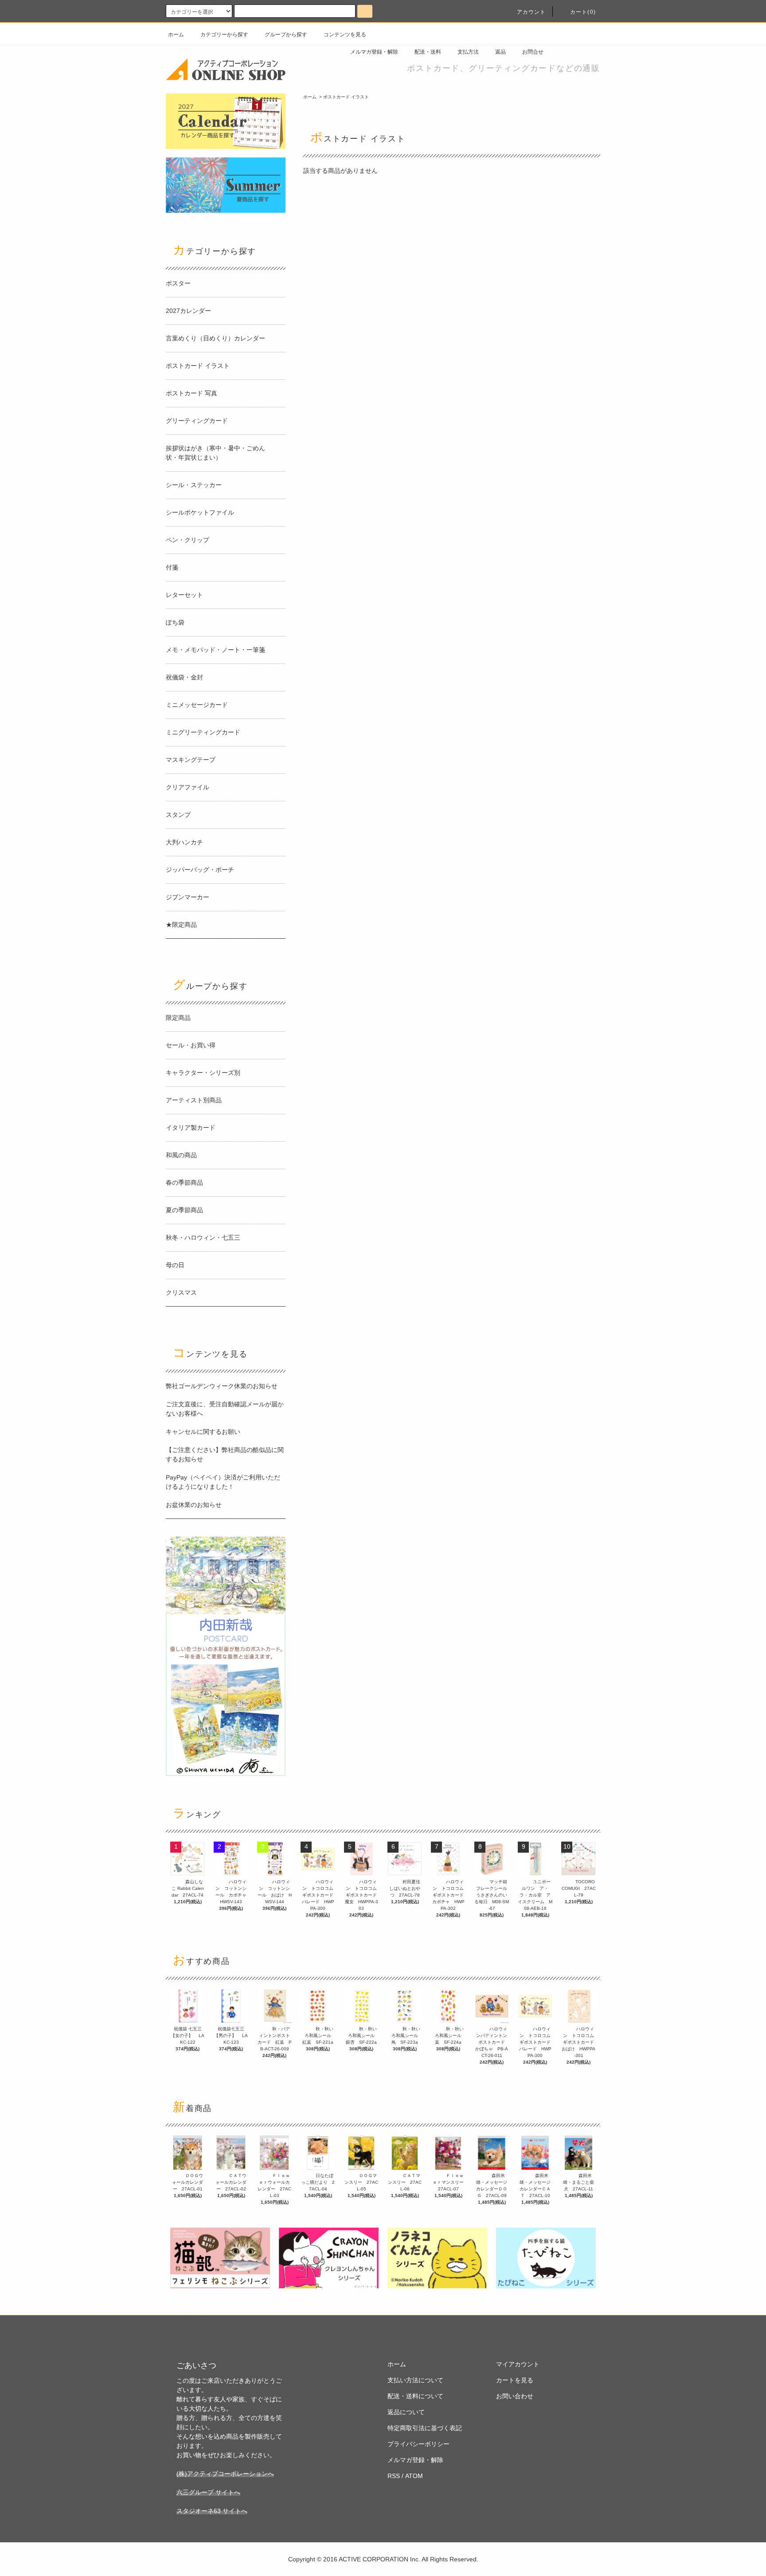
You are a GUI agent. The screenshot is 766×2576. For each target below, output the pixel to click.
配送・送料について (415, 2396)
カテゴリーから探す (224, 35)
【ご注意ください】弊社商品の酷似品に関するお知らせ (225, 1454)
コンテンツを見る (345, 35)
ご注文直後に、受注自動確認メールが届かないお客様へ (225, 1409)
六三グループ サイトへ (208, 2492)
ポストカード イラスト (346, 97)
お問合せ (533, 52)
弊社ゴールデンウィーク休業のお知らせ (222, 1386)
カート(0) (583, 12)
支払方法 (468, 52)
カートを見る (515, 2380)
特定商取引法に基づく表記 (425, 2428)
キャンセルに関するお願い (203, 1432)
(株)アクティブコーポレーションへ (225, 2474)
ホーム (176, 35)
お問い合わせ (515, 2396)
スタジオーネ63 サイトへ (212, 2511)
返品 (500, 52)
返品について (406, 2412)
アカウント (532, 12)
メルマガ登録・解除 (374, 52)
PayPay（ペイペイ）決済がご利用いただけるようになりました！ (223, 1482)
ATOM (414, 2476)
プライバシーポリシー (418, 2444)
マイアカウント (518, 2364)
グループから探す (286, 35)
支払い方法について (415, 2380)
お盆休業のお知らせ (194, 1505)
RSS (394, 2476)
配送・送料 (428, 52)
